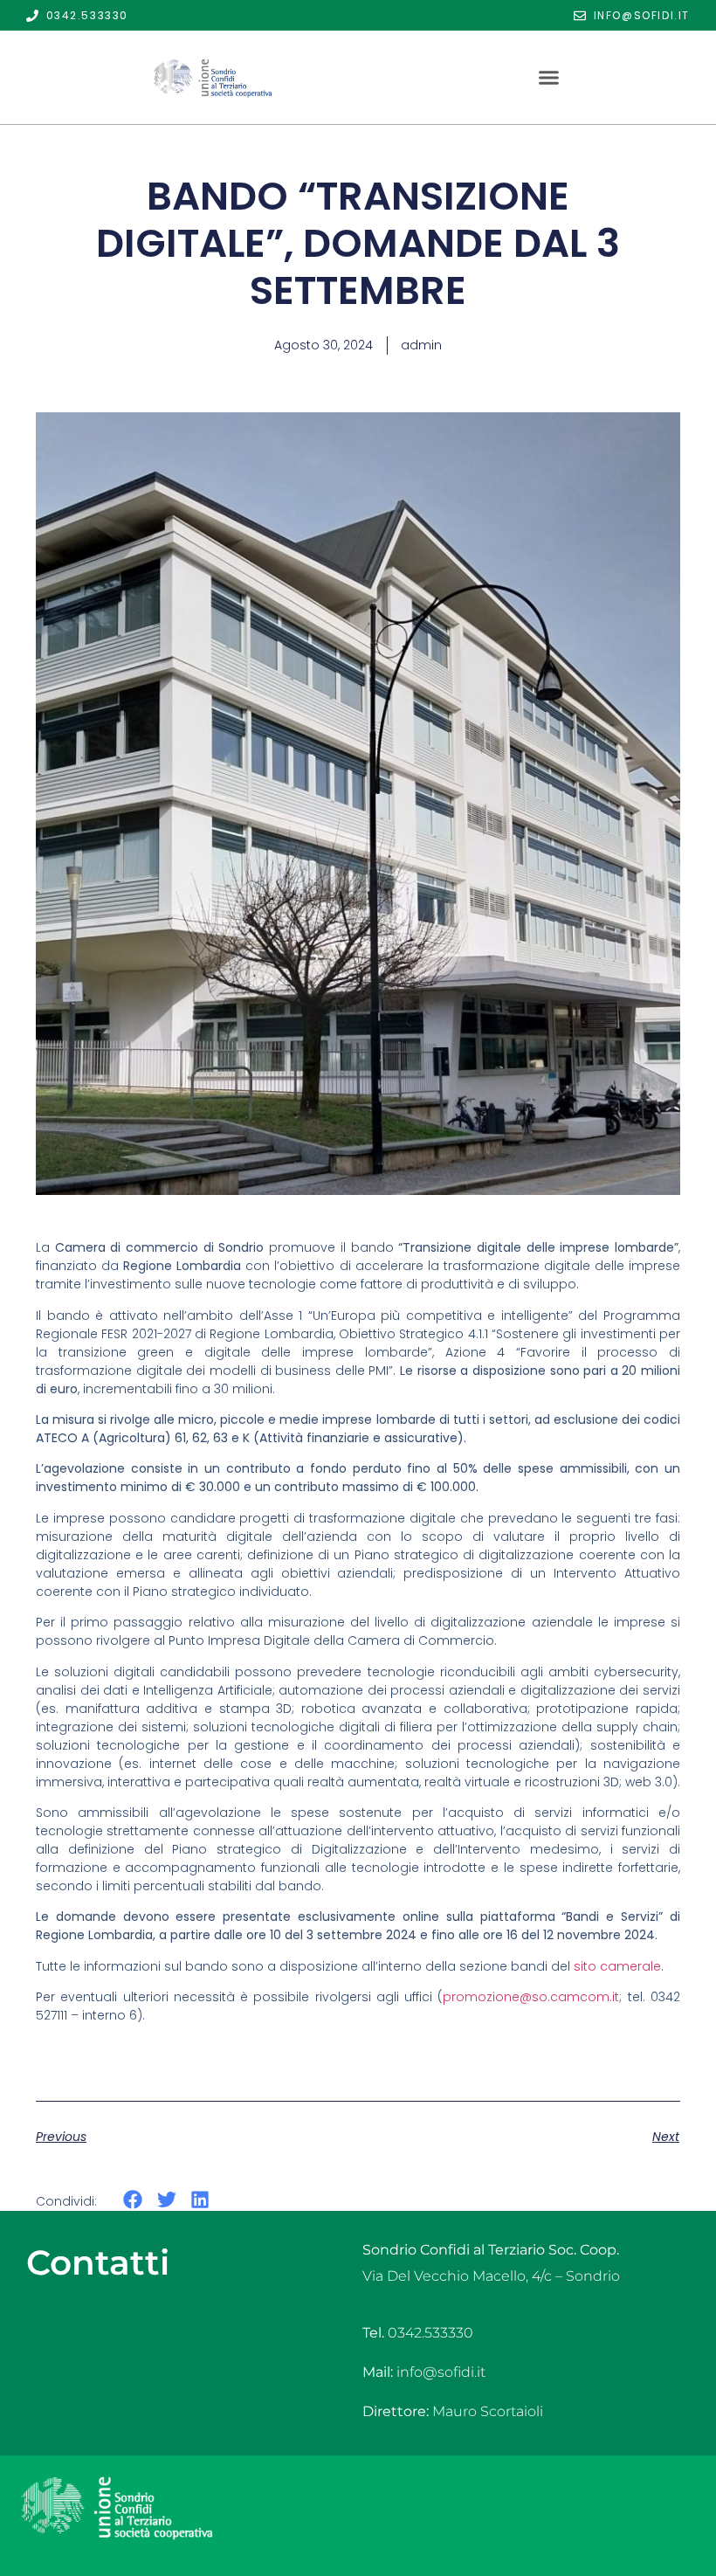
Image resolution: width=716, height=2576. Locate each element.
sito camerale (617, 1966)
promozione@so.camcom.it (531, 1997)
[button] (548, 78)
